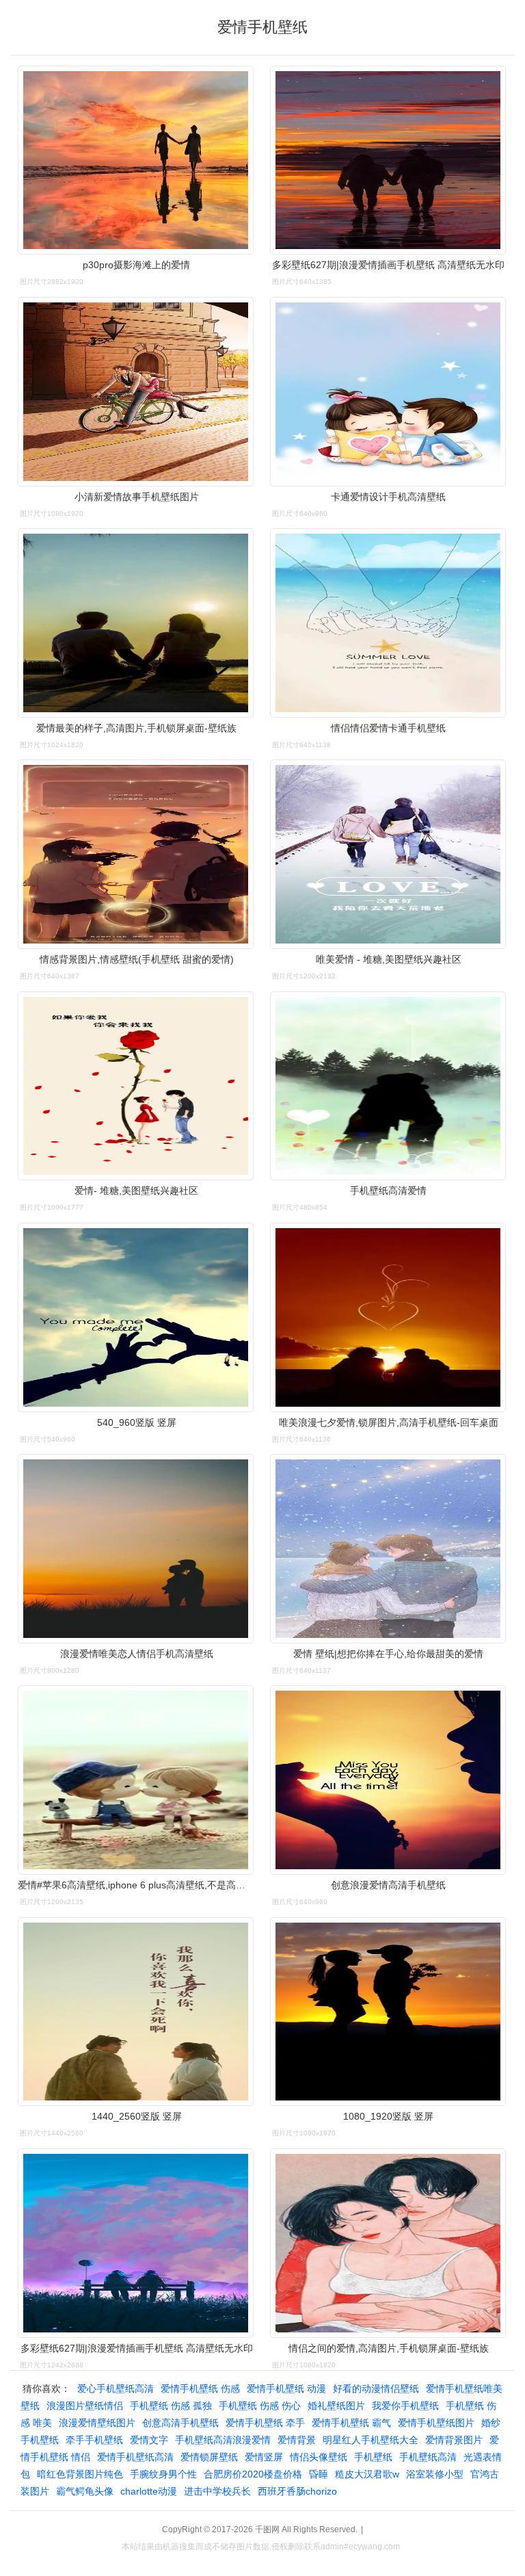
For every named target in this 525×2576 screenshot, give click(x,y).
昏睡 (319, 2474)
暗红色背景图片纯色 (80, 2474)
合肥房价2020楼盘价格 (253, 2474)
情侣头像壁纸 (319, 2457)
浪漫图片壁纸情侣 (85, 2406)
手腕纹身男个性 (163, 2474)
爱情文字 (149, 2440)
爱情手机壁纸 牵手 (265, 2423)
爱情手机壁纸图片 (436, 2423)
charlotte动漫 (149, 2491)
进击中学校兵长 (217, 2491)
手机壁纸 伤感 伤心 (260, 2406)
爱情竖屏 (264, 2457)
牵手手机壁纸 (94, 2440)
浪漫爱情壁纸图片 (97, 2423)
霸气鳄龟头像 (85, 2491)
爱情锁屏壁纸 (209, 2457)
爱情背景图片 (454, 2440)
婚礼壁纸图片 (336, 2406)
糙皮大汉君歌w (367, 2474)
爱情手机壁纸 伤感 (200, 2389)
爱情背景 (297, 2440)
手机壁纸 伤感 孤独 (171, 2406)
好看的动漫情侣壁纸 (376, 2389)
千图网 (267, 2529)
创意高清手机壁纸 (180, 2423)
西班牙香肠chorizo (297, 2491)
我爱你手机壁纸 (405, 2406)
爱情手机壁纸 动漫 (286, 2389)
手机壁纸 (373, 2457)
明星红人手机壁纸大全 (371, 2440)
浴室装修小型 (435, 2474)
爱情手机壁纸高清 (135, 2457)
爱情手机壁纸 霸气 (351, 2423)
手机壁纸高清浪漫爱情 (223, 2440)
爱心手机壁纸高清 (116, 2389)
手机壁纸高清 (428, 2457)
